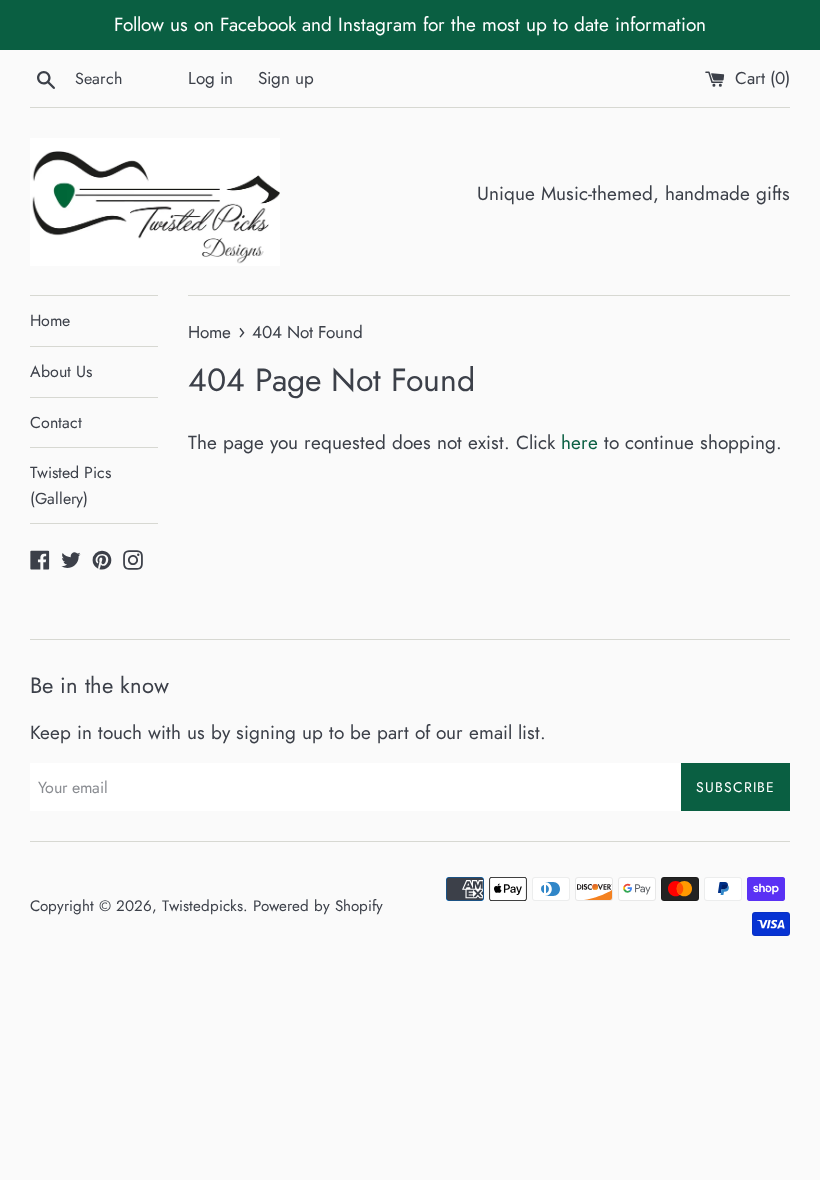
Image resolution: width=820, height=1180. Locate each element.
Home (50, 320)
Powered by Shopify (318, 906)
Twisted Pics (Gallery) (70, 485)
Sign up (286, 78)
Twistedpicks (202, 906)
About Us (61, 371)
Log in (210, 78)
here (579, 442)
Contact (56, 422)
